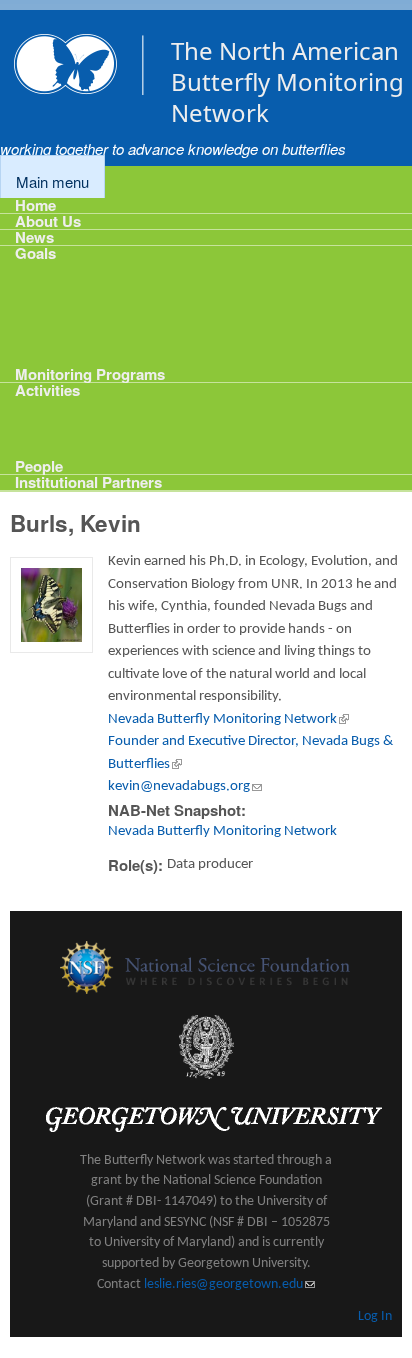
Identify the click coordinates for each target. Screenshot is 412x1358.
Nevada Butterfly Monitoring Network (228, 719)
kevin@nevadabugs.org (185, 786)
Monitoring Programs (90, 372)
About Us (48, 221)
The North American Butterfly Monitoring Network (287, 81)
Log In (375, 1316)
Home (35, 205)
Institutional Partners (88, 482)
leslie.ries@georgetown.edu (229, 1284)
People (39, 464)
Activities (47, 390)
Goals (35, 253)
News (34, 237)
